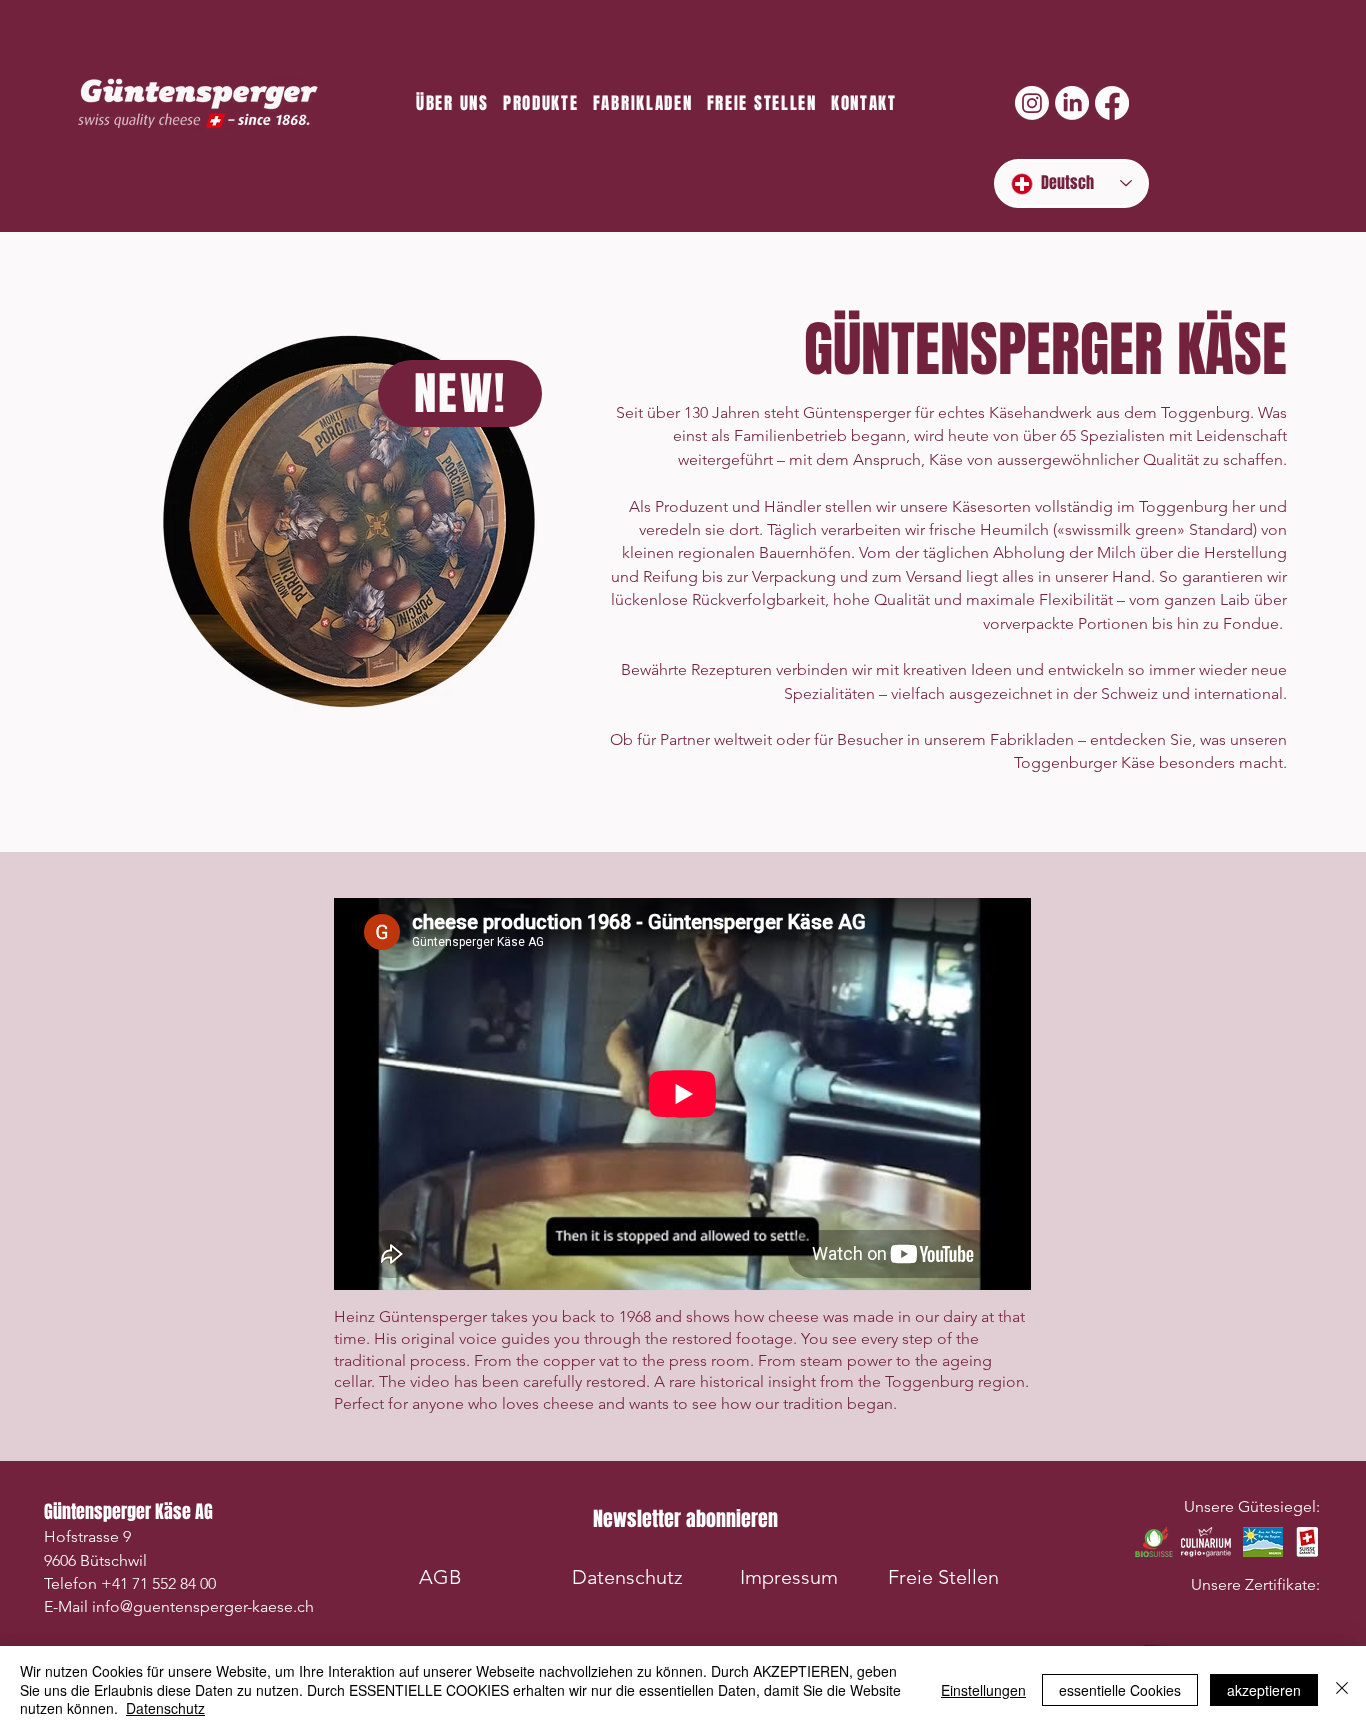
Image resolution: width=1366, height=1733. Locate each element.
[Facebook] (1112, 103)
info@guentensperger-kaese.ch (203, 1606)
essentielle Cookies (1120, 1690)
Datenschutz (165, 1708)
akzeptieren (1264, 1690)
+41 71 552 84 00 (158, 1583)
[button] (685, 1519)
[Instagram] (1032, 103)
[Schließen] (1342, 1689)
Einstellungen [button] (983, 1690)
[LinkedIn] (1072, 103)
